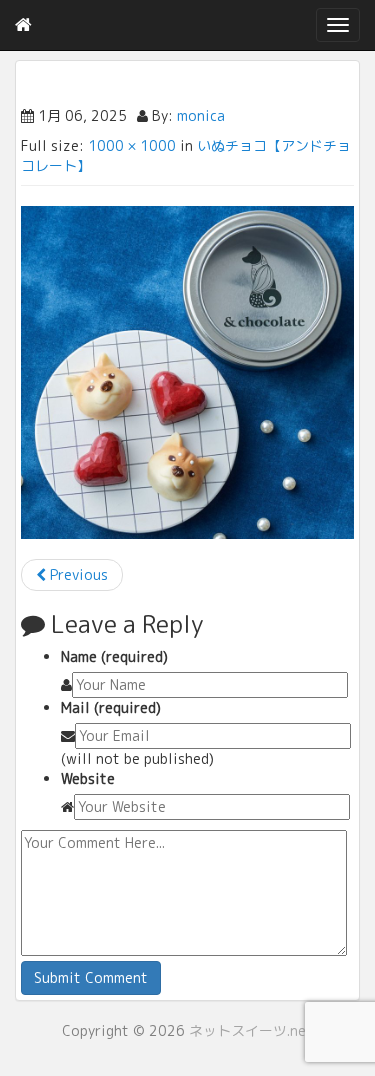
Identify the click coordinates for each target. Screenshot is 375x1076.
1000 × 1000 (132, 145)
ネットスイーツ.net (251, 1030)
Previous (77, 574)
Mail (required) (111, 707)
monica (201, 115)
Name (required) (114, 656)
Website (88, 778)
